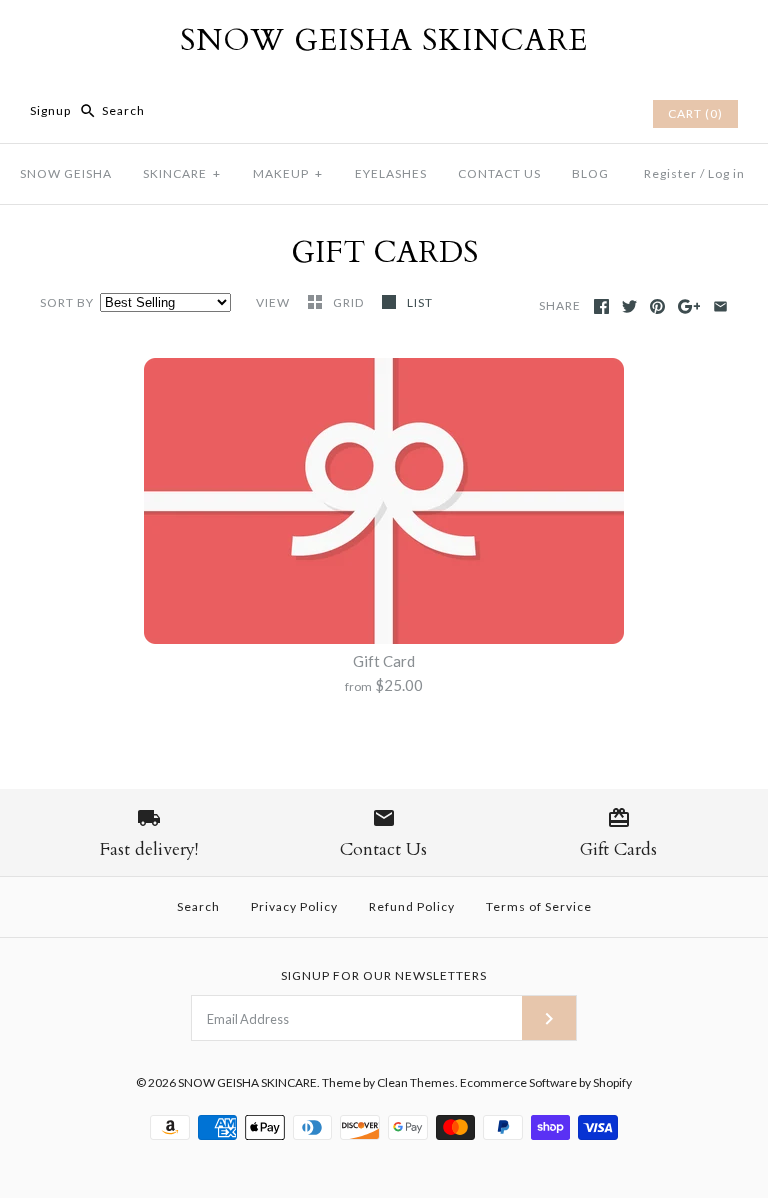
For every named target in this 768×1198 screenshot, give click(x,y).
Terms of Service (539, 906)
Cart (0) (695, 113)
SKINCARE (182, 173)
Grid (350, 302)
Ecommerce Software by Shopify (546, 1082)
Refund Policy (412, 906)
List (420, 302)
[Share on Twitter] (629, 306)
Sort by (67, 302)
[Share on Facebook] (601, 306)
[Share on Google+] (689, 306)
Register (670, 173)
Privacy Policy (294, 906)
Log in (726, 173)
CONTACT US (499, 173)
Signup (50, 110)
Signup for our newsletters (384, 975)
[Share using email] (720, 306)
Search (198, 906)
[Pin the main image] (657, 306)
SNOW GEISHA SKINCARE (247, 1082)
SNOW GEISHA (66, 173)
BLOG (590, 173)
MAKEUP (288, 173)
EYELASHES (391, 173)
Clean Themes (416, 1082)
